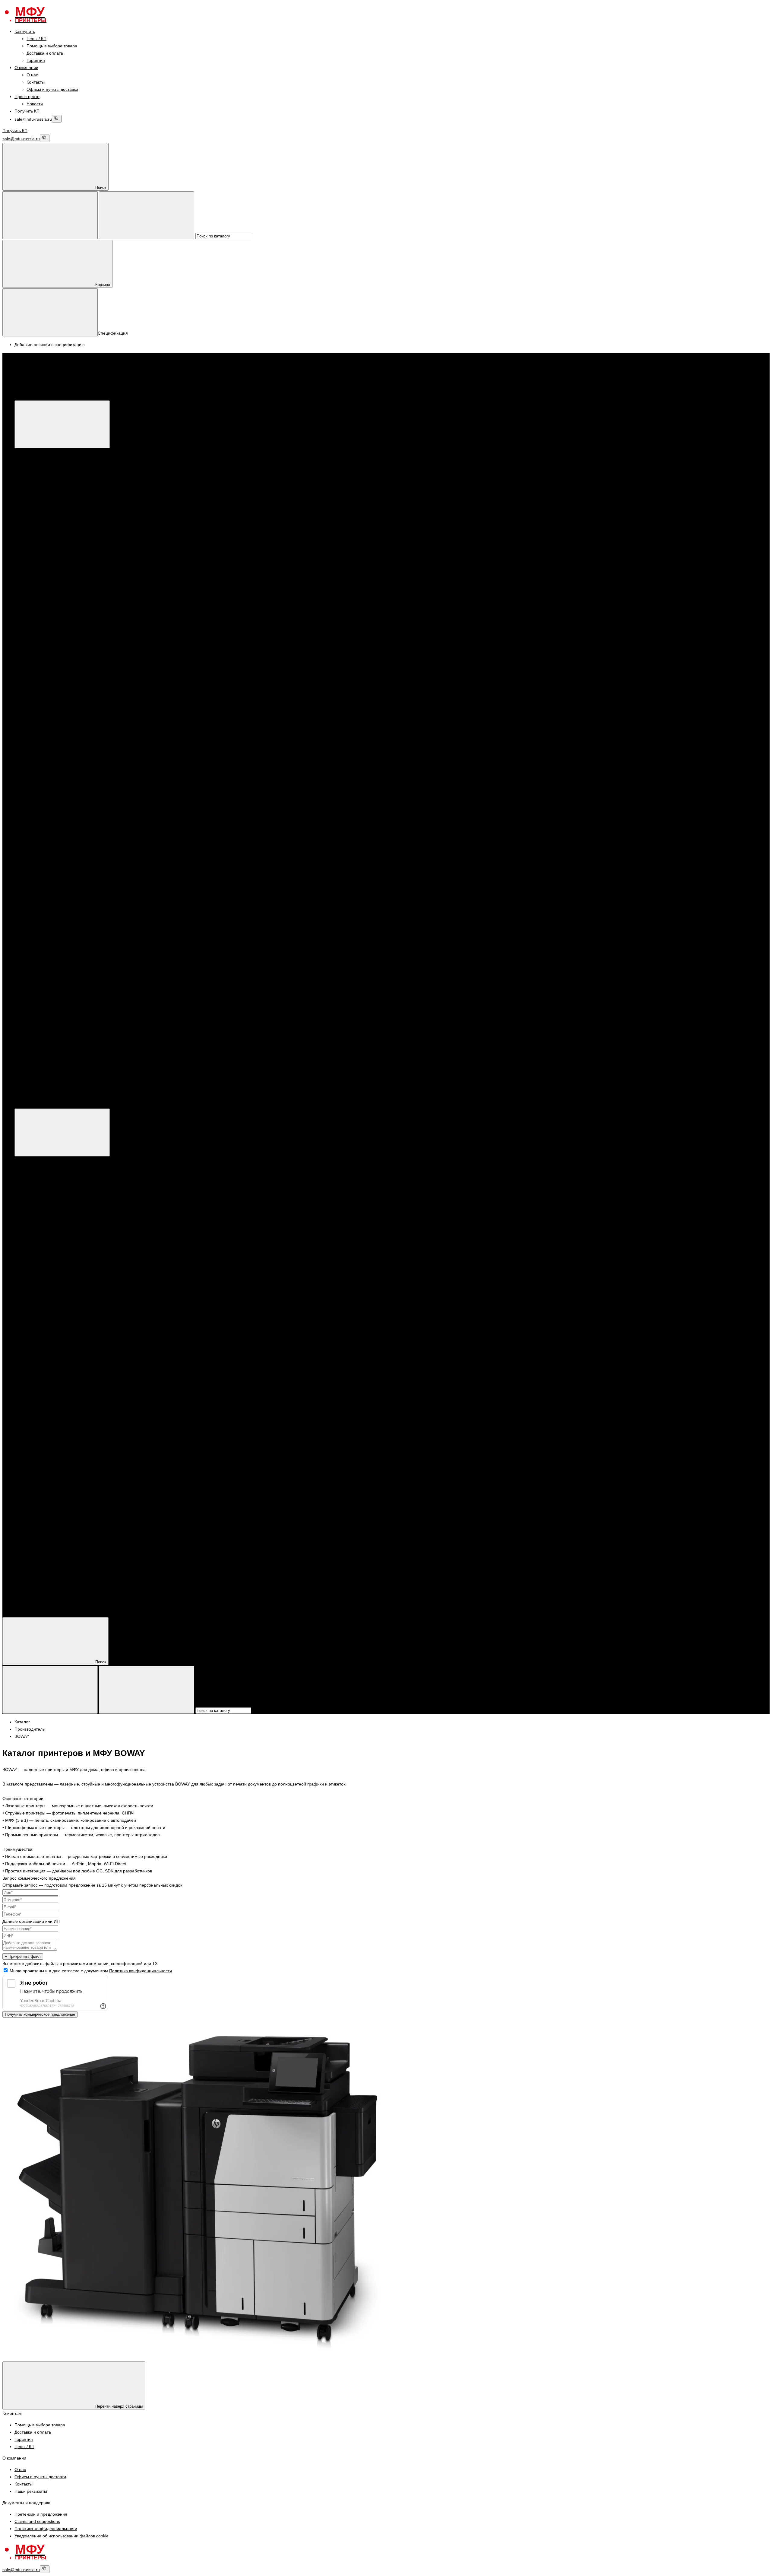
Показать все (51, 532)
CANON (46, 481)
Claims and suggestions (37, 2521)
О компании (26, 68)
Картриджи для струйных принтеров (74, 756)
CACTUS (59, 836)
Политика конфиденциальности (141, 1971)
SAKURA (59, 879)
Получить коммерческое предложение (40, 2014)
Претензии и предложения (41, 2514)
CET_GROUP (64, 843)
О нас (32, 75)
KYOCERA (49, 597)
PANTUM (47, 561)
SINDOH (59, 713)
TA (53, 894)
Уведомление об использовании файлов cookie (62, 2536)
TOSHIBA (60, 800)
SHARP (58, 734)
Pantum (46, 503)
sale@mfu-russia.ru (33, 119)
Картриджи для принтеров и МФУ (60, 619)
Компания (24, 1602)
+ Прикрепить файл (23, 1956)
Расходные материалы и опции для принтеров (85, 568)
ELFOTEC (60, 850)
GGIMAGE (61, 857)
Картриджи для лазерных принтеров (75, 633)
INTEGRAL (61, 865)
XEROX (46, 488)
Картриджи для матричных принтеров (76, 814)
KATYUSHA (62, 698)
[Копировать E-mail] (57, 119)
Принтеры (36, 539)
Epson (45, 496)
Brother (46, 517)
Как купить (25, 31)
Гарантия (36, 60)
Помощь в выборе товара (52, 46)
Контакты (36, 82)
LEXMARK (61, 785)
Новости (35, 104)
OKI (54, 792)
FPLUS (57, 691)
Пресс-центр (27, 97)
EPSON (46, 590)
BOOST (58, 684)
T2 (53, 886)
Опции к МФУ (52, 467)
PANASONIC (63, 705)
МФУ (31, 452)
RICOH (57, 720)
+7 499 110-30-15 (44, 1038)
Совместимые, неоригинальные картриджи (81, 821)
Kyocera (46, 510)
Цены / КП (36, 39)
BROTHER (49, 604)
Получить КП (27, 111)
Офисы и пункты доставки (52, 89)
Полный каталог (121, 1105)
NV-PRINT (60, 872)
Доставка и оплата (45, 53)
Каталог (113, 396)
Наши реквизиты (31, 2491)
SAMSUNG (61, 727)
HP (41, 474)
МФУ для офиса (55, 525)
